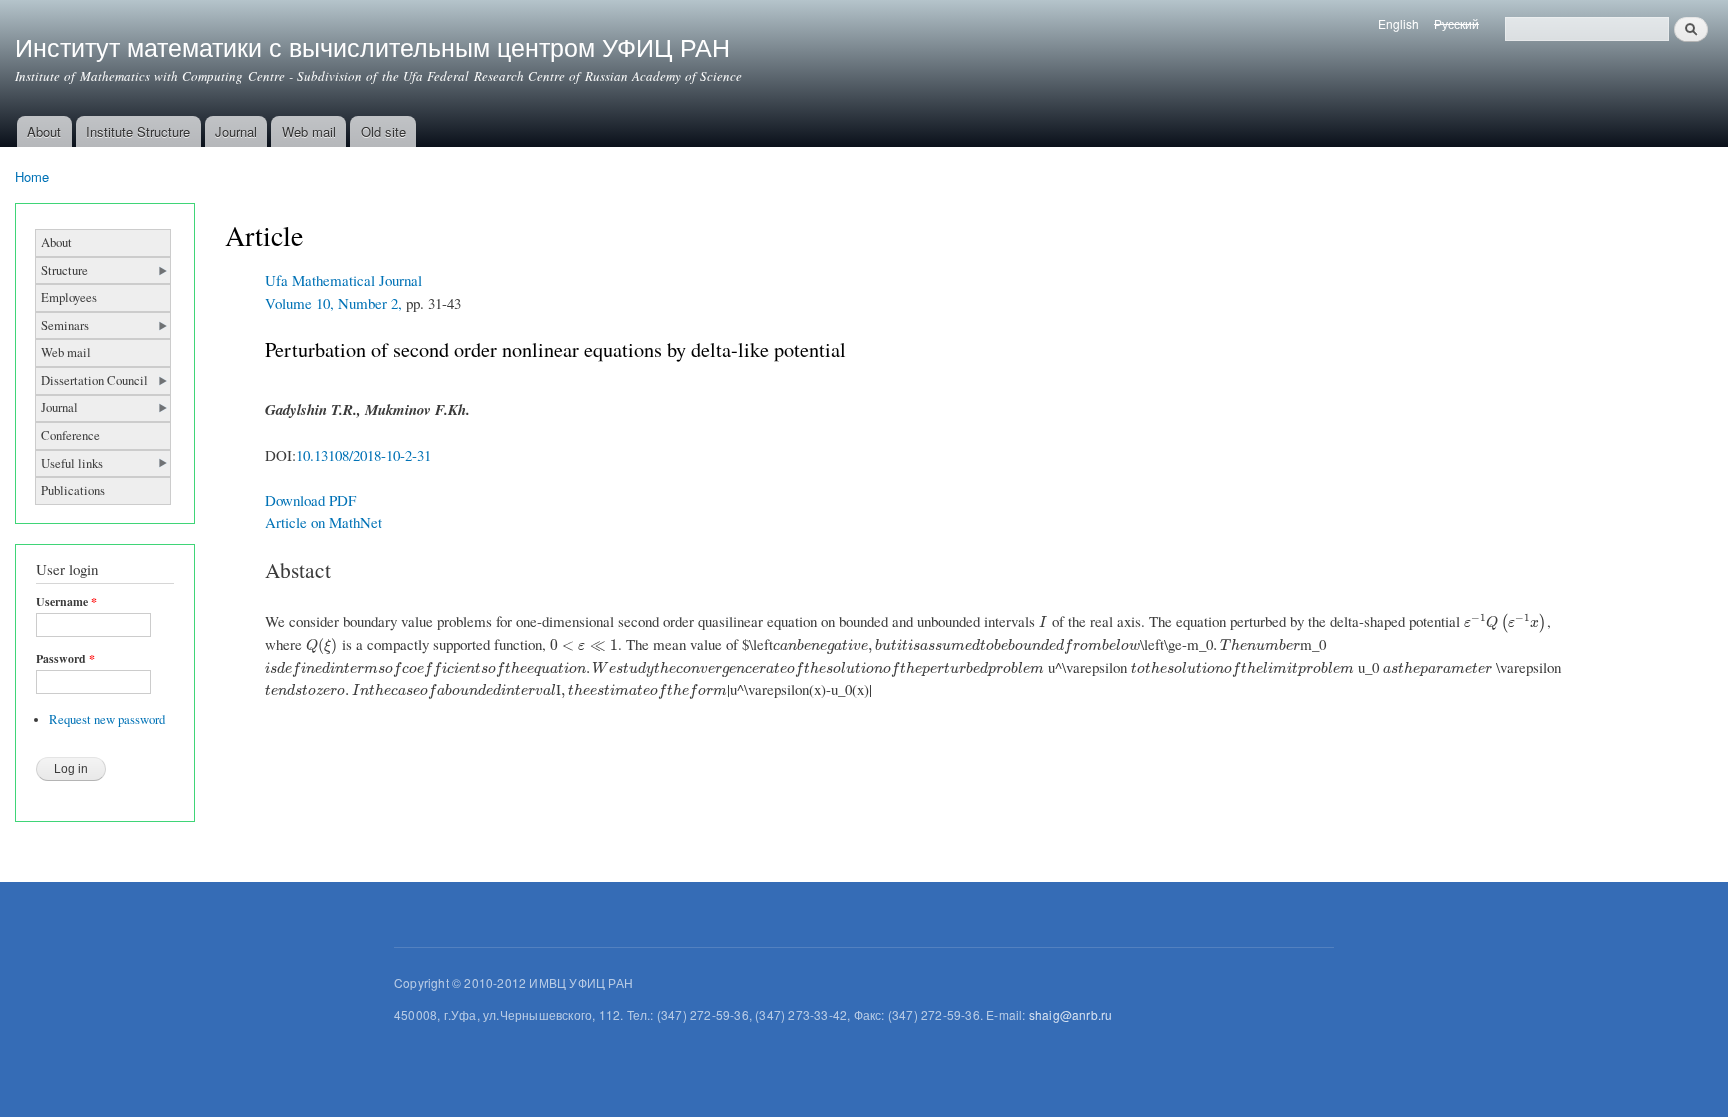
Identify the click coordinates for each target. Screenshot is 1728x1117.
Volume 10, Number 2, (333, 303)
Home (32, 176)
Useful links (72, 463)
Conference (70, 435)
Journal (236, 131)
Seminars (65, 325)
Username (66, 602)
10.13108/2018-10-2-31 (363, 455)
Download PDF (310, 500)
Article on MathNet (323, 522)
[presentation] (1043, 621)
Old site (383, 131)
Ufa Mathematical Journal (343, 280)
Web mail (309, 131)
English (1398, 23)
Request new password (107, 719)
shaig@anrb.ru (1071, 1014)
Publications (73, 490)
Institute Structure (138, 131)
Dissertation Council (94, 380)
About (44, 131)
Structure (64, 270)
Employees (69, 297)
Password (65, 659)
